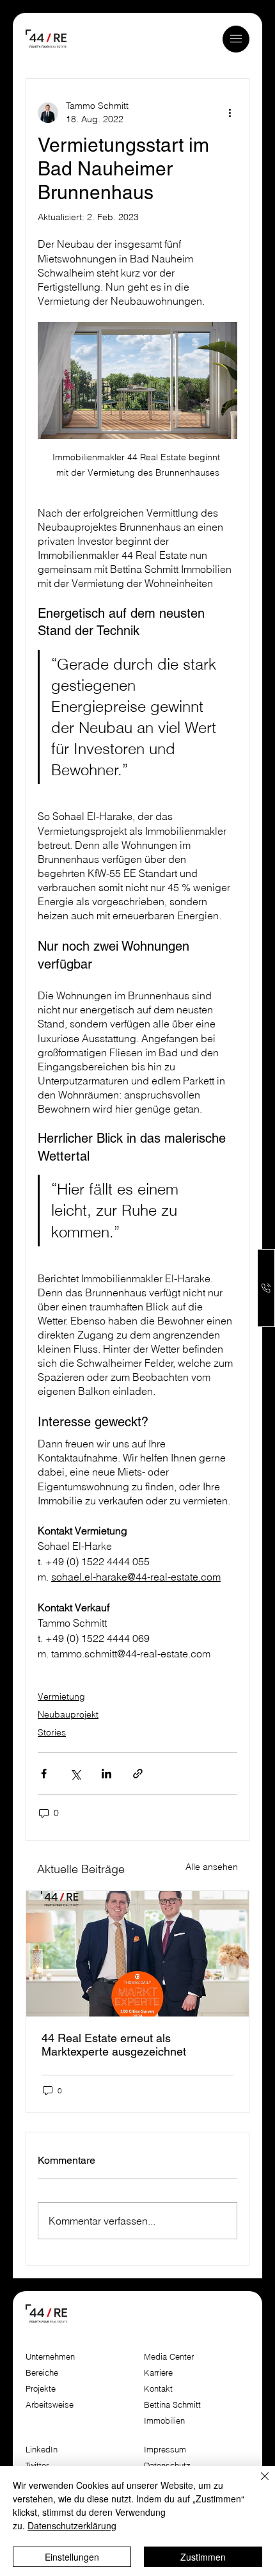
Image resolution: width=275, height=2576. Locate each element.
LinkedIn (42, 2450)
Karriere (158, 2373)
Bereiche (42, 2373)
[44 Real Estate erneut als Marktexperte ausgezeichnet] (137, 1954)
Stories (52, 1732)
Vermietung (61, 1696)
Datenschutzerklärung (72, 2525)
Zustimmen (203, 2557)
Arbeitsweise (50, 2405)
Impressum (166, 2450)
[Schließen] (257, 2484)
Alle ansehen (212, 1867)
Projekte (41, 2389)
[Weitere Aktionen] (230, 113)
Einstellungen (72, 2557)
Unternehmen (50, 2357)
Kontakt (158, 2389)
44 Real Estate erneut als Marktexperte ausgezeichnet (114, 2045)
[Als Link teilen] (138, 1774)
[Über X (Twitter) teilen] (75, 1774)
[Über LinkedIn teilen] (106, 1774)
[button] (236, 39)
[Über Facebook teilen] (44, 1774)
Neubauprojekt (68, 1714)
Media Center (169, 2357)
